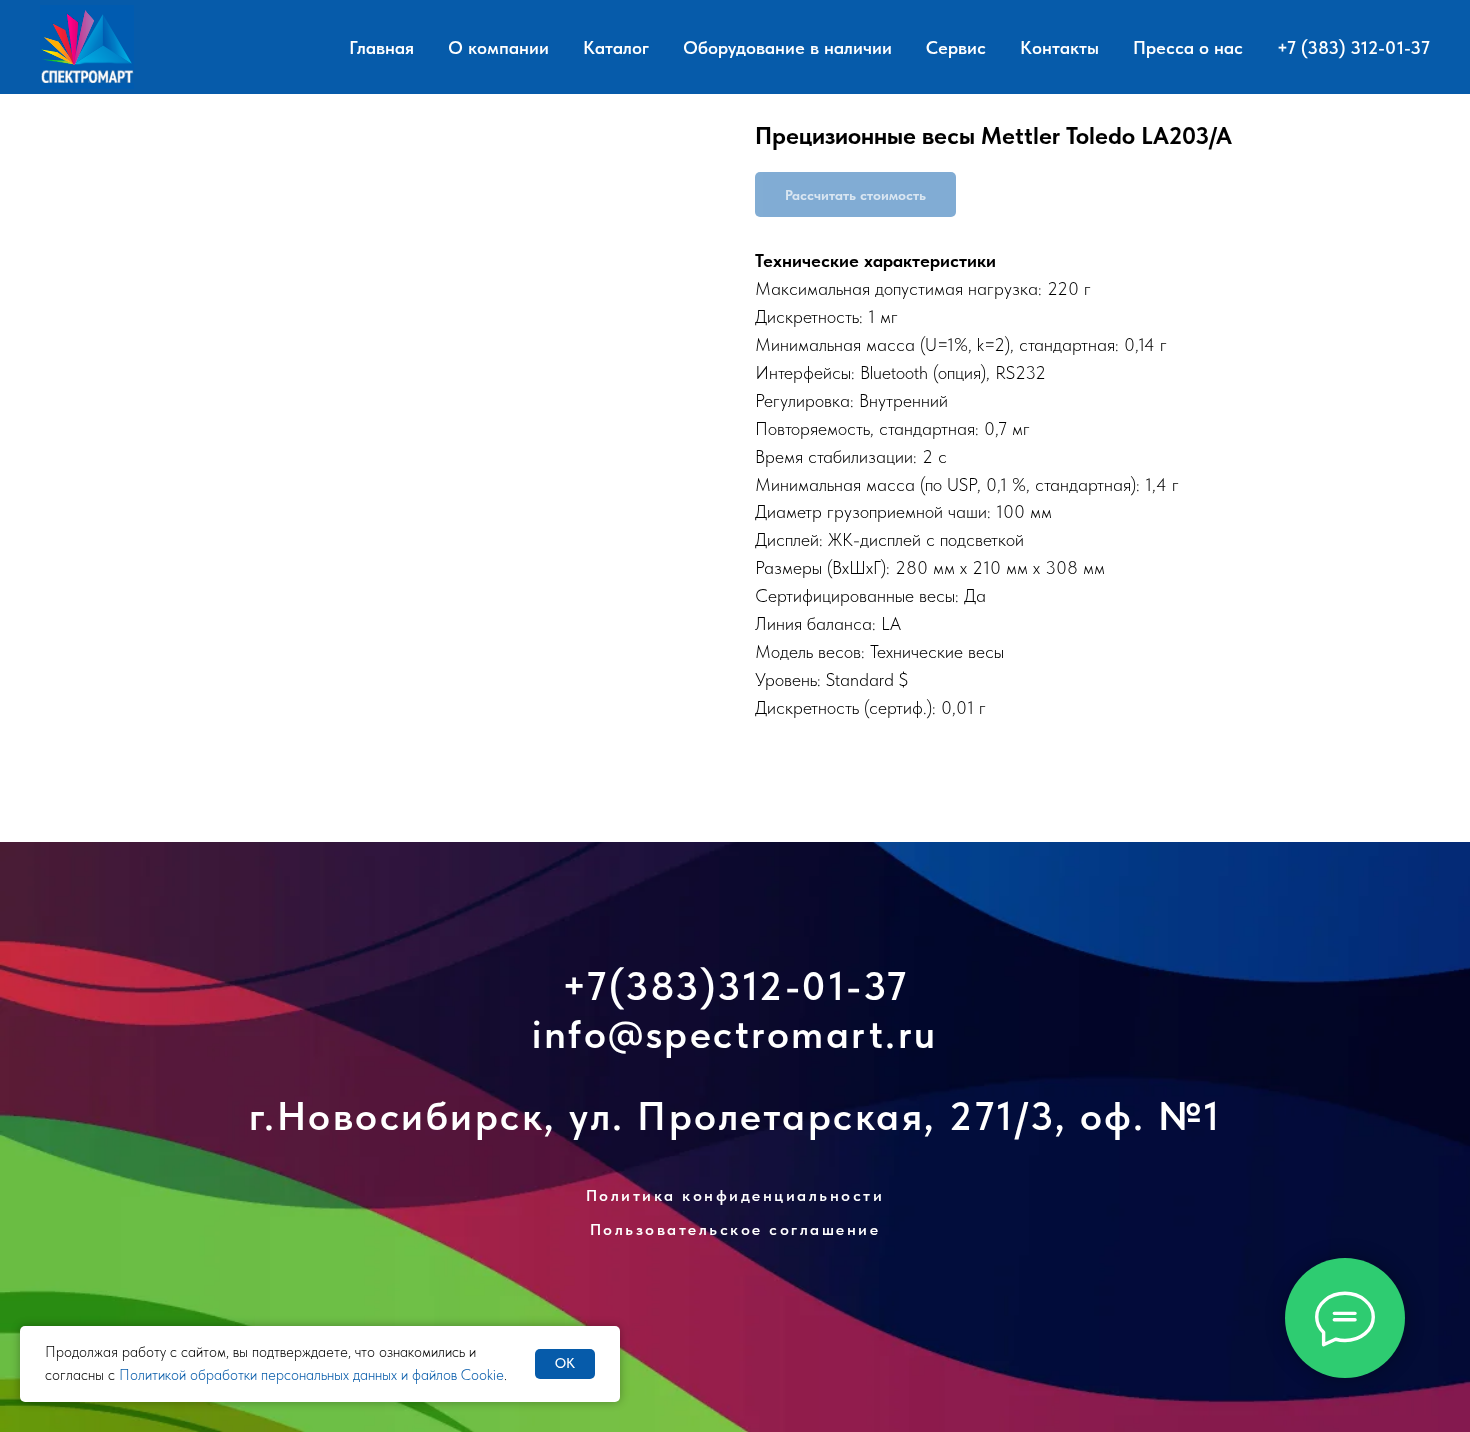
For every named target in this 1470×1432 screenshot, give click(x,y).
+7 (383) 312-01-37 (1353, 47)
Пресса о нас (1188, 47)
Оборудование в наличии (787, 47)
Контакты (1059, 47)
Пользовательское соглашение (735, 1229)
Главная (381, 47)
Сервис (956, 47)
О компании (498, 47)
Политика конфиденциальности (735, 1195)
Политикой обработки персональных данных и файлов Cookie (311, 1375)
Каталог (616, 47)
